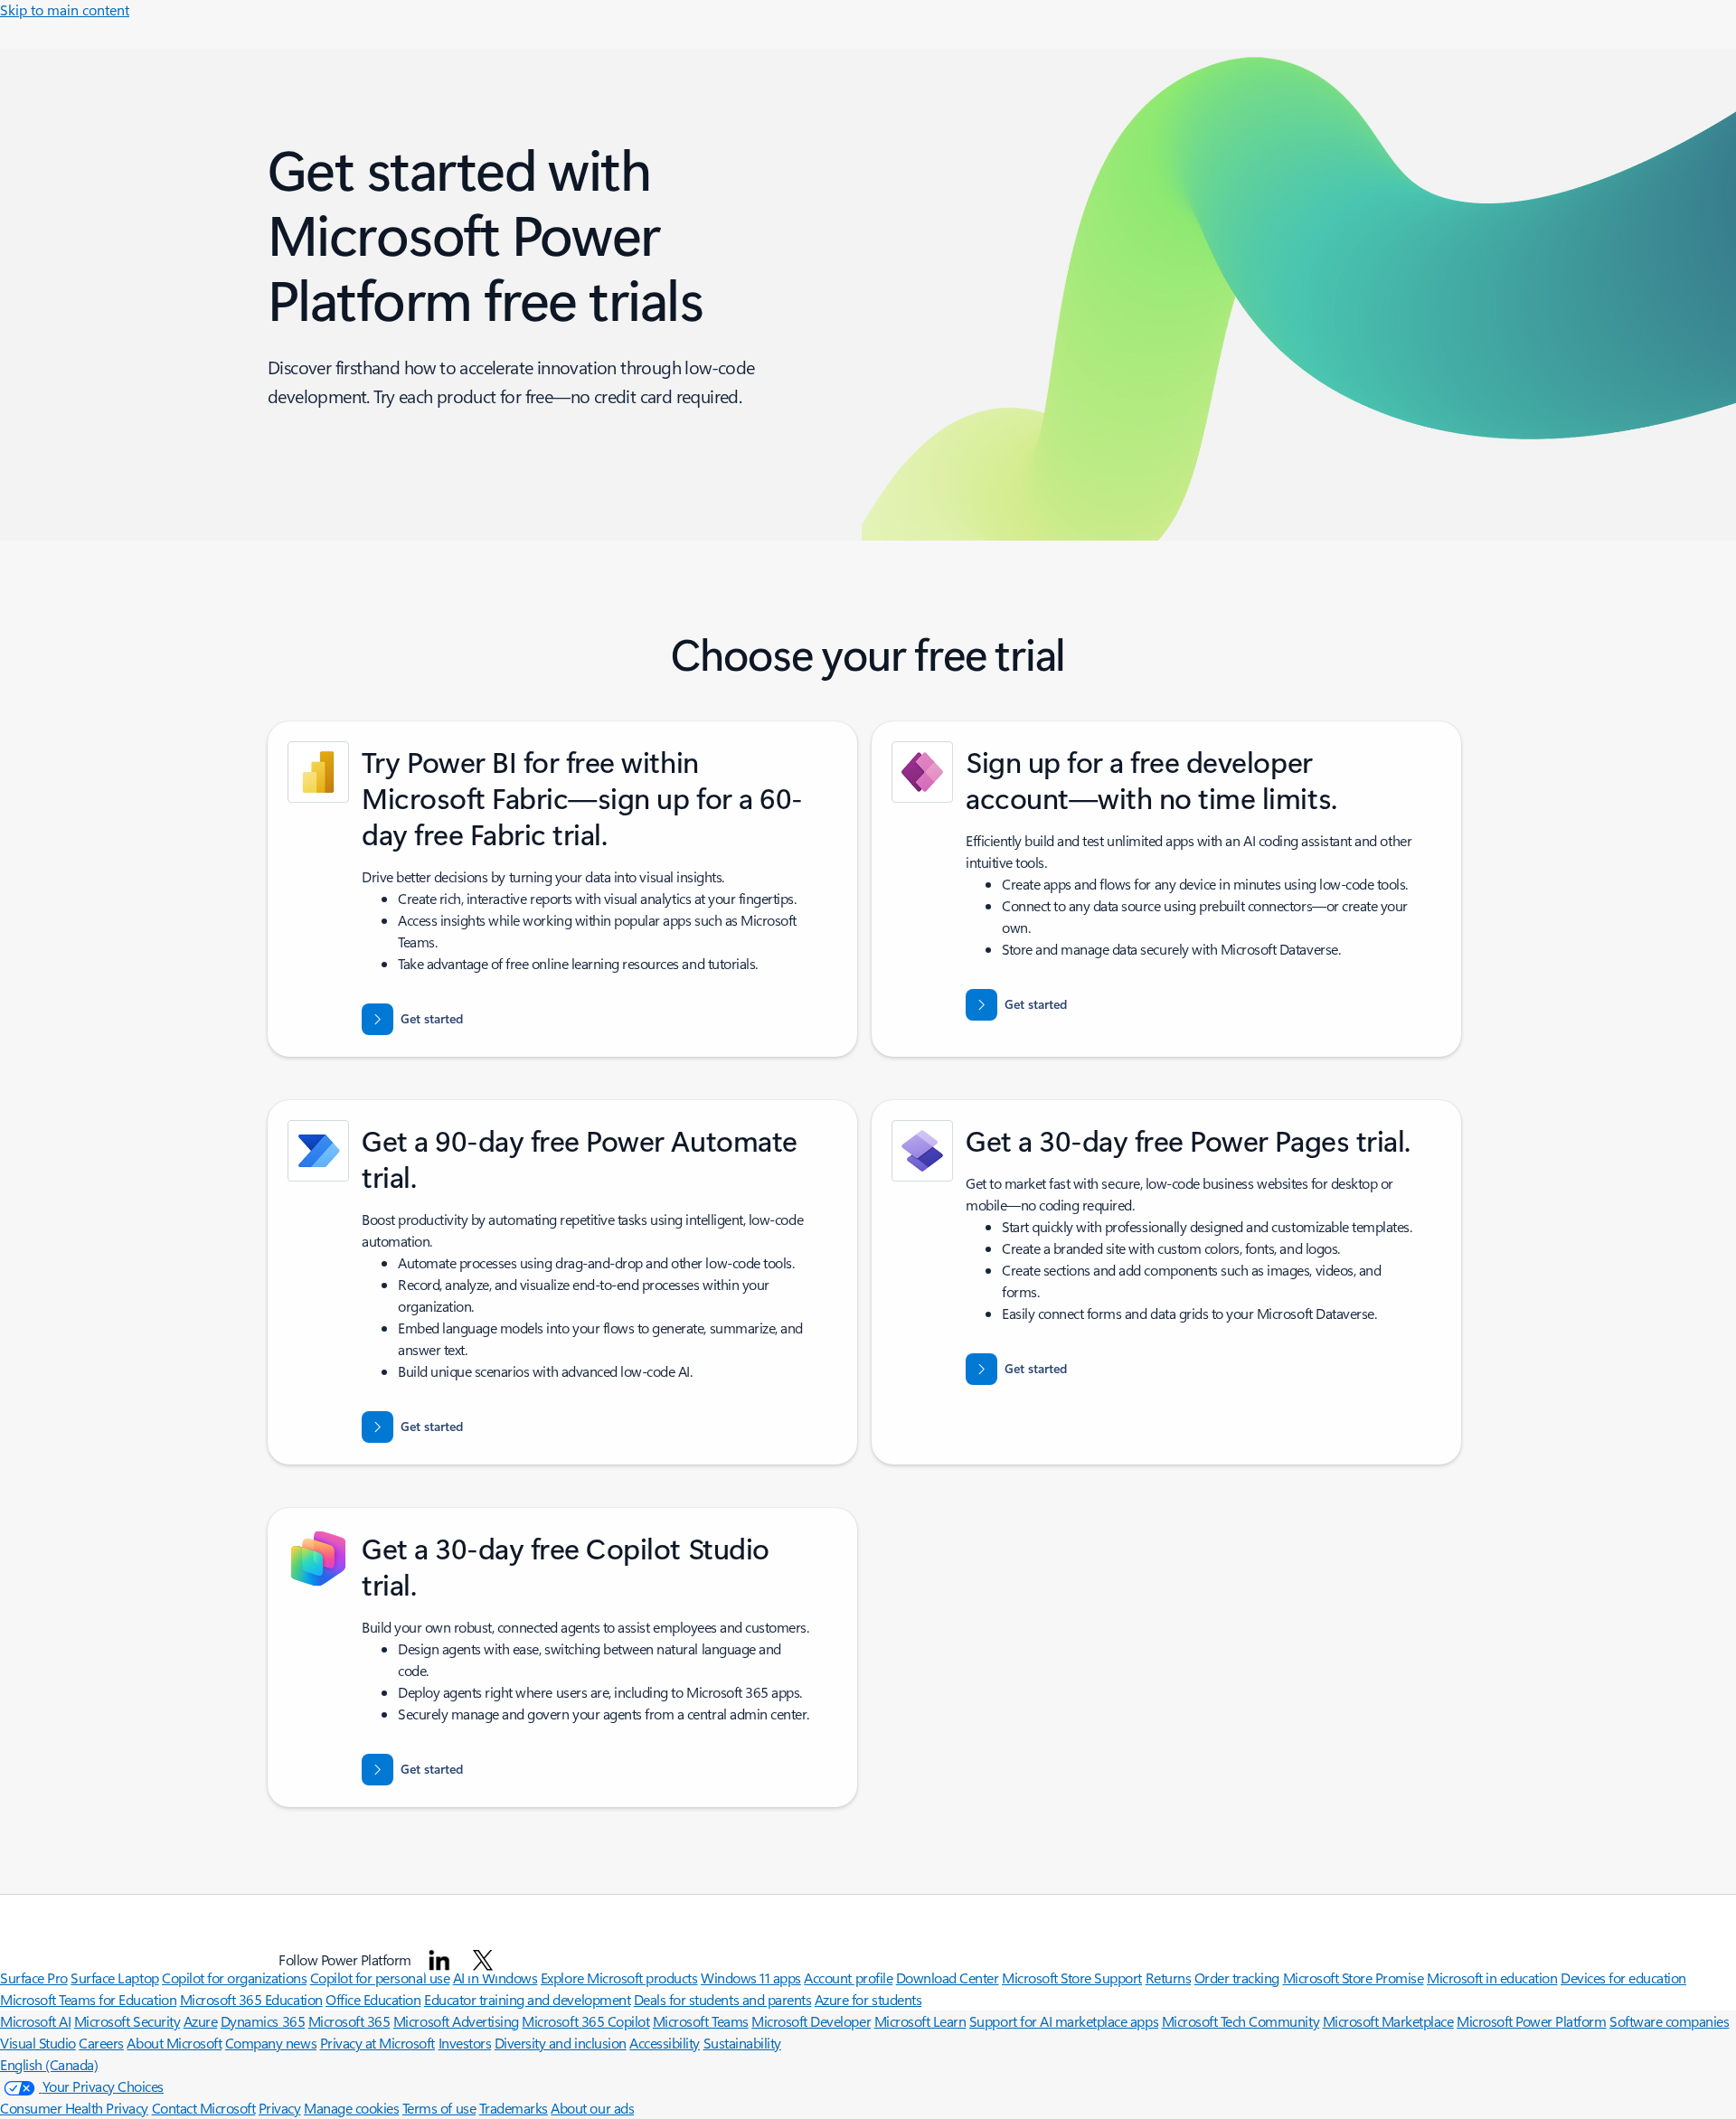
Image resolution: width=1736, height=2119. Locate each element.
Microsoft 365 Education (251, 1999)
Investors (465, 2043)
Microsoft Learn (920, 2021)
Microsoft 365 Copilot (585, 2021)
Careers (101, 2043)
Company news (271, 2043)
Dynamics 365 (263, 2021)
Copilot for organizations (234, 1978)
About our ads (592, 2108)
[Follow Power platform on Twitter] (483, 1960)
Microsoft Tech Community (1241, 2021)
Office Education (373, 1999)
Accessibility (665, 2043)
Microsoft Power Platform (1531, 2021)
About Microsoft (174, 2043)
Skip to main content (65, 9)
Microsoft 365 (349, 2021)
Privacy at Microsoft (377, 2043)
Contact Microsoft (204, 2108)
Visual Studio (38, 2043)
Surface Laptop (114, 1978)
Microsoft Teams (701, 2021)
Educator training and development (527, 1999)
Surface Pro (34, 1978)
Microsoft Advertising (456, 2021)
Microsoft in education (1492, 1978)
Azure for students (868, 1999)
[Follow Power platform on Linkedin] (439, 1960)
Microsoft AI (35, 2021)
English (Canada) (49, 2064)
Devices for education (1623, 1978)
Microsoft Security (127, 2021)
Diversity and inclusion (561, 2043)
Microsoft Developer (811, 2021)
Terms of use (439, 2108)
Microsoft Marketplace (1388, 2021)
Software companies (1669, 2021)
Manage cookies (351, 2108)
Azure (201, 2021)
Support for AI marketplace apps (1064, 2021)
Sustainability (742, 2043)
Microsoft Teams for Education (88, 1999)
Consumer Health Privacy (74, 2108)
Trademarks (514, 2108)
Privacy (280, 2108)
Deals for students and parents (723, 1999)
